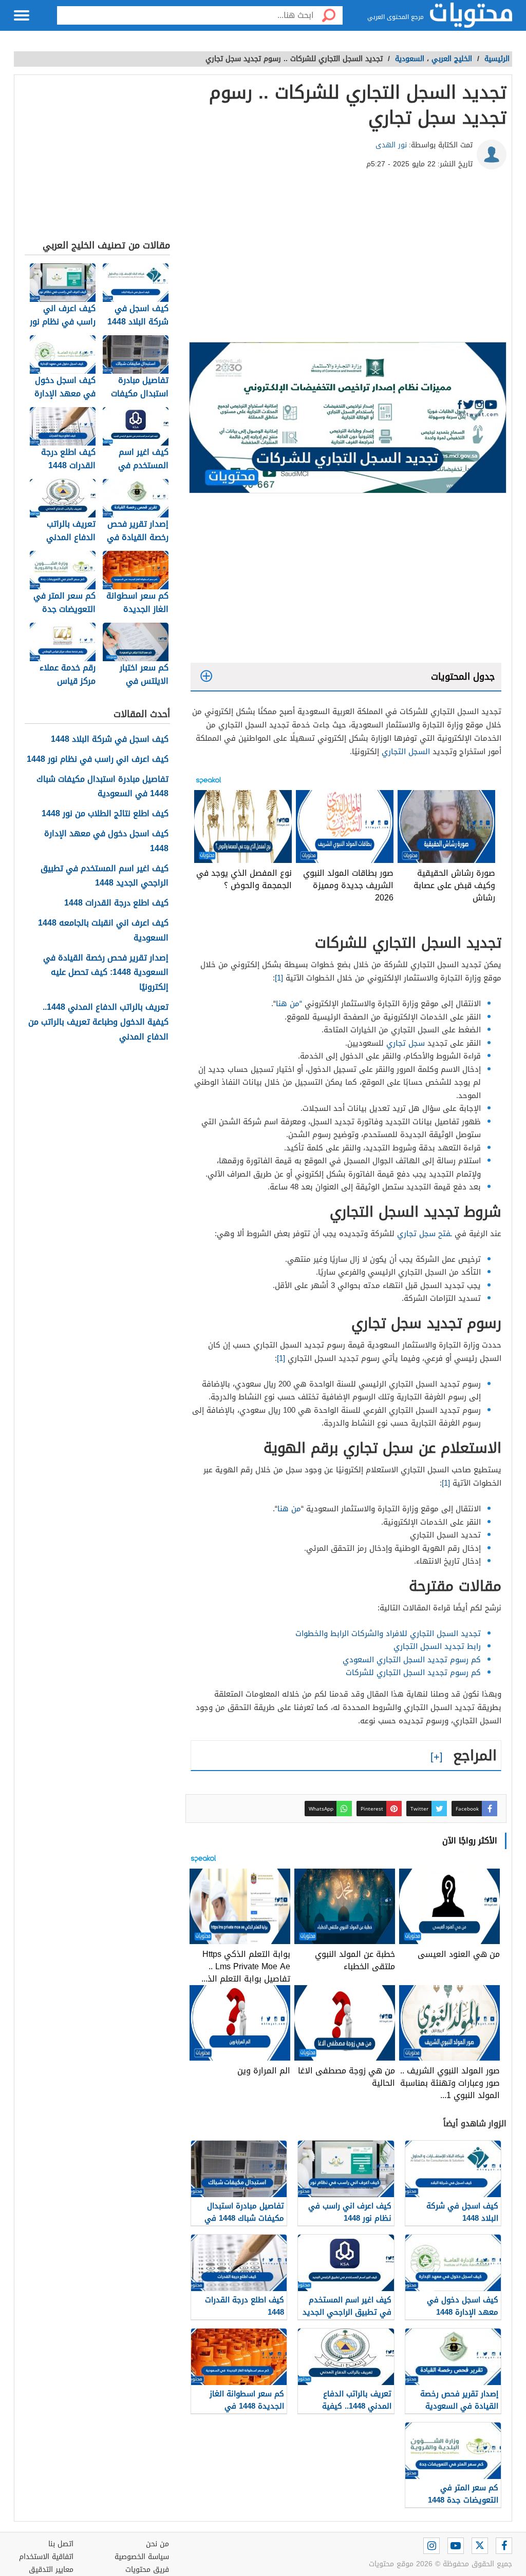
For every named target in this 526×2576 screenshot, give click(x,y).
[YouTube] (456, 2546)
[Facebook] (504, 2546)
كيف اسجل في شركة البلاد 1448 (110, 739)
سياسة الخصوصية (142, 2557)
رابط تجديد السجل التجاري (437, 1646)
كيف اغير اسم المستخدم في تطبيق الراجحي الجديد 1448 (105, 876)
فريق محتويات (147, 2570)
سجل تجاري (407, 1043)
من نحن (157, 2544)
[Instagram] (431, 2546)
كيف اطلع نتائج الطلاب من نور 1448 (105, 814)
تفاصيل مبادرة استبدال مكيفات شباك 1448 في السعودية (102, 787)
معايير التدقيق (51, 2570)
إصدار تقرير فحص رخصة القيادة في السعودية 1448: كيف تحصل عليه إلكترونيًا (106, 973)
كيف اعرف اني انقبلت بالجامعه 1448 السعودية (103, 931)
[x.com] (480, 2546)
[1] (280, 978)
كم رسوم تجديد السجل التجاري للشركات (413, 1673)
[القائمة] (22, 15)
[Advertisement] (346, 260)
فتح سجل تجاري (424, 1234)
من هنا (289, 1509)
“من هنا (289, 1004)
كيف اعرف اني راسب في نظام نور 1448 (98, 760)
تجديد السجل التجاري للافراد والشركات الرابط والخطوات (388, 1633)
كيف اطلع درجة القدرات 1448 (116, 903)
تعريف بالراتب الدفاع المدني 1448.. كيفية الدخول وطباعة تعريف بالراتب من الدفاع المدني (98, 1022)
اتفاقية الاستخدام (46, 2557)
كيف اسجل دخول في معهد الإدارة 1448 (106, 841)
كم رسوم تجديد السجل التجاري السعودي (412, 1660)
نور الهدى (391, 145)
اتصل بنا (61, 2544)
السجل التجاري (406, 752)
